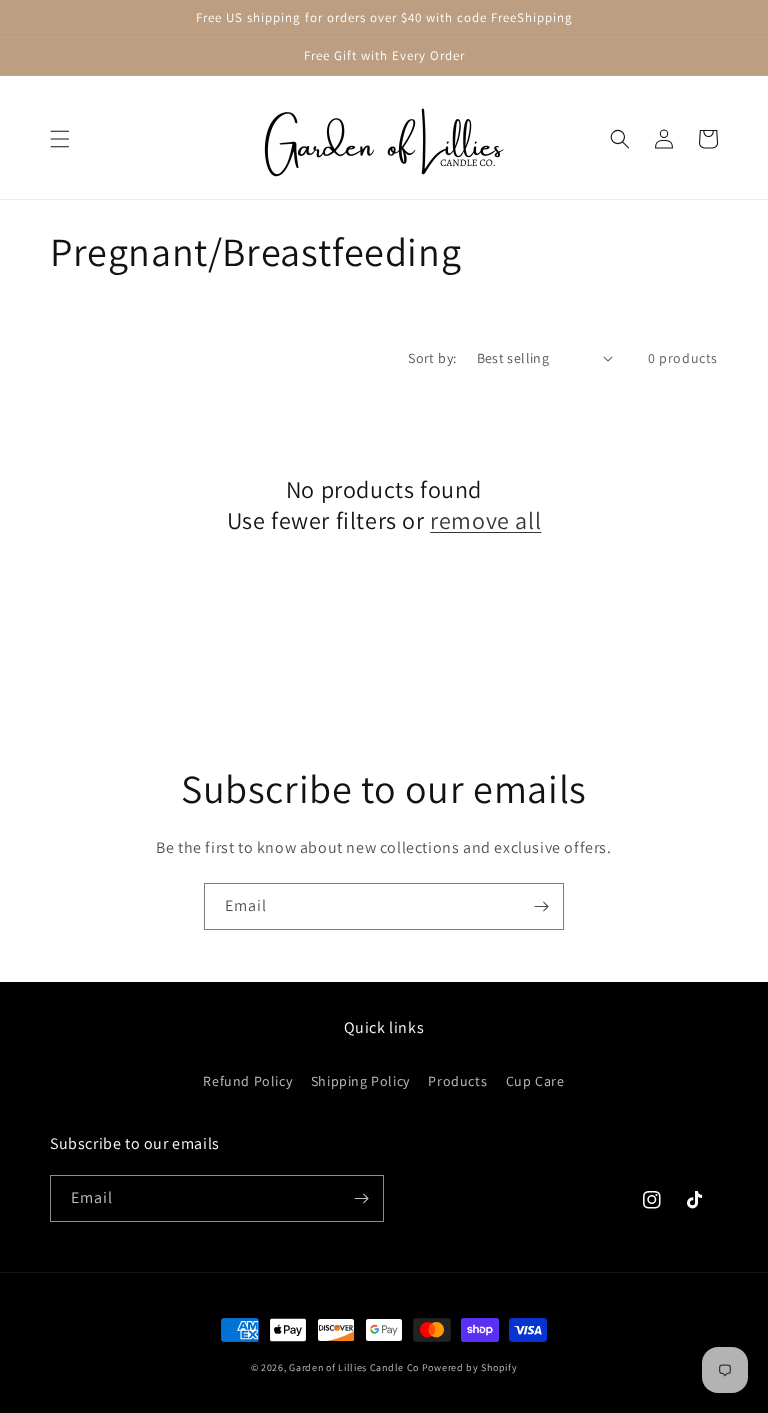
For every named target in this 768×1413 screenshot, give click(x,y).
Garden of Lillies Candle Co (354, 1367)
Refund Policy (247, 1081)
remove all (485, 520)
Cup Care (535, 1081)
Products (457, 1081)
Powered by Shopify (470, 1367)
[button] (60, 139)
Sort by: (432, 358)
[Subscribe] (541, 906)
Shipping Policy (360, 1081)
